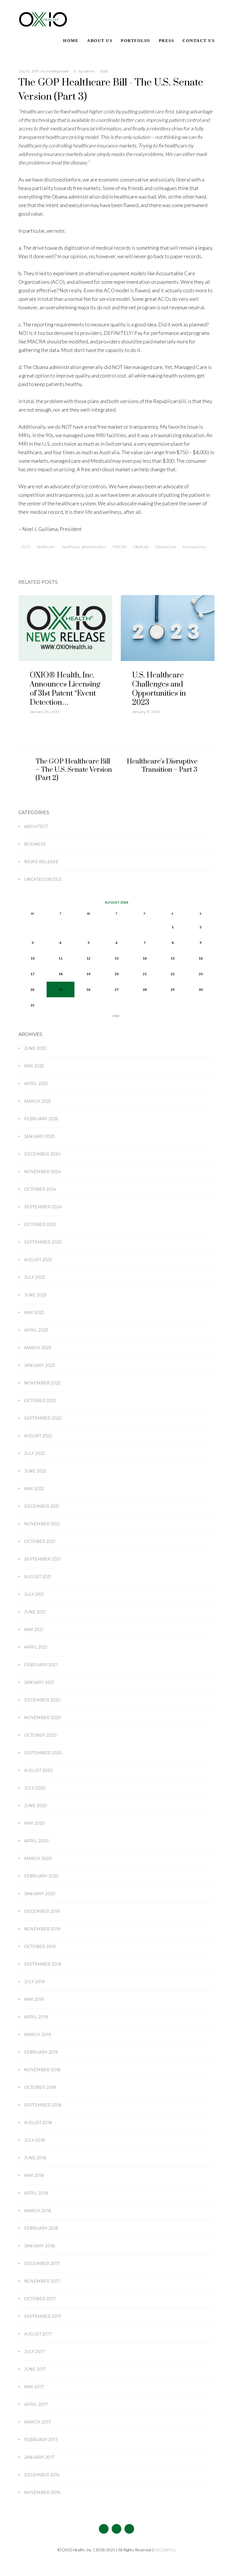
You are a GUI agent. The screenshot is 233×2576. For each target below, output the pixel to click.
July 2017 (34, 2352)
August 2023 (38, 1260)
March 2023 (38, 1348)
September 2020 (43, 1753)
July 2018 (35, 2140)
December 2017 (42, 2264)
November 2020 (43, 1718)
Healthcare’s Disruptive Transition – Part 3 (162, 766)
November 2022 (42, 1383)
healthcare (46, 547)
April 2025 (36, 1084)
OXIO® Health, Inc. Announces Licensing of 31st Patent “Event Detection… (65, 689)
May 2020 (34, 1823)
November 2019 (42, 1929)
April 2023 (36, 1330)
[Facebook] (104, 2529)
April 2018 (36, 2193)
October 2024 (40, 1189)
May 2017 (34, 2387)
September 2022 (43, 1418)
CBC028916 (164, 2550)
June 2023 (35, 1295)
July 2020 (35, 1788)
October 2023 (40, 1225)
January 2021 (39, 1682)
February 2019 (41, 2052)
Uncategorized (57, 71)
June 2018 (35, 2158)
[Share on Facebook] (20, 561)
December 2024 (42, 1154)
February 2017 (41, 2440)
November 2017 (42, 2281)
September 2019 (43, 1964)
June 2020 (36, 1806)
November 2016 (42, 2492)
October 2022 (40, 1401)
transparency (194, 547)
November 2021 (42, 1524)
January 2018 (39, 2246)
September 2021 (42, 1559)
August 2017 (38, 2334)
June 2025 (35, 1048)
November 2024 (42, 1172)
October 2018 (40, 2087)
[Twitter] (116, 2529)
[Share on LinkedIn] (53, 561)
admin (89, 71)
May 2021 (34, 1630)
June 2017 (35, 2369)
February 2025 (41, 1119)
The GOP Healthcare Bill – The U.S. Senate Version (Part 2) (74, 770)
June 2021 (35, 1612)
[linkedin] (129, 2529)
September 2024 (43, 1207)
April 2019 (36, 2017)
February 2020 (41, 1876)
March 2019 (38, 2035)
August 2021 (38, 1577)
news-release (41, 862)
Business (35, 844)
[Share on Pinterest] (64, 561)
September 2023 (43, 1242)
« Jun (116, 1016)
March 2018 (38, 2211)
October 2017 (40, 2299)
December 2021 (42, 1506)
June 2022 (35, 1471)
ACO (26, 547)
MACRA (120, 547)
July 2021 (34, 1594)
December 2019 (42, 1911)
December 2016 (42, 2475)
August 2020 (38, 1770)
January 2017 (39, 2457)
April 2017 (36, 2404)
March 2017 (38, 2422)
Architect (36, 827)
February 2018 (41, 2228)
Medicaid (141, 547)
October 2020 (40, 1735)
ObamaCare (166, 547)
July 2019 (34, 1982)
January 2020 (40, 1894)
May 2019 (34, 1999)
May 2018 (34, 2175)
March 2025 (38, 1101)
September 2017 (43, 2316)
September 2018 (43, 2105)
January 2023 (39, 1365)
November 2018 (42, 2070)
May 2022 (34, 1489)
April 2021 (36, 1647)
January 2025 (39, 1136)
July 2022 (35, 1453)
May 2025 (34, 1066)
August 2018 (38, 2123)
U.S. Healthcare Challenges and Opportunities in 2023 (159, 689)
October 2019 (40, 1947)
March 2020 (38, 1859)
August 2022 (38, 1436)
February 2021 (41, 1665)
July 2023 (35, 1277)
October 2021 (40, 1542)
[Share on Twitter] (31, 561)
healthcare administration (84, 547)
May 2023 (34, 1313)
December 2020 (42, 1700)
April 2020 (36, 1841)
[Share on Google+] (42, 561)
